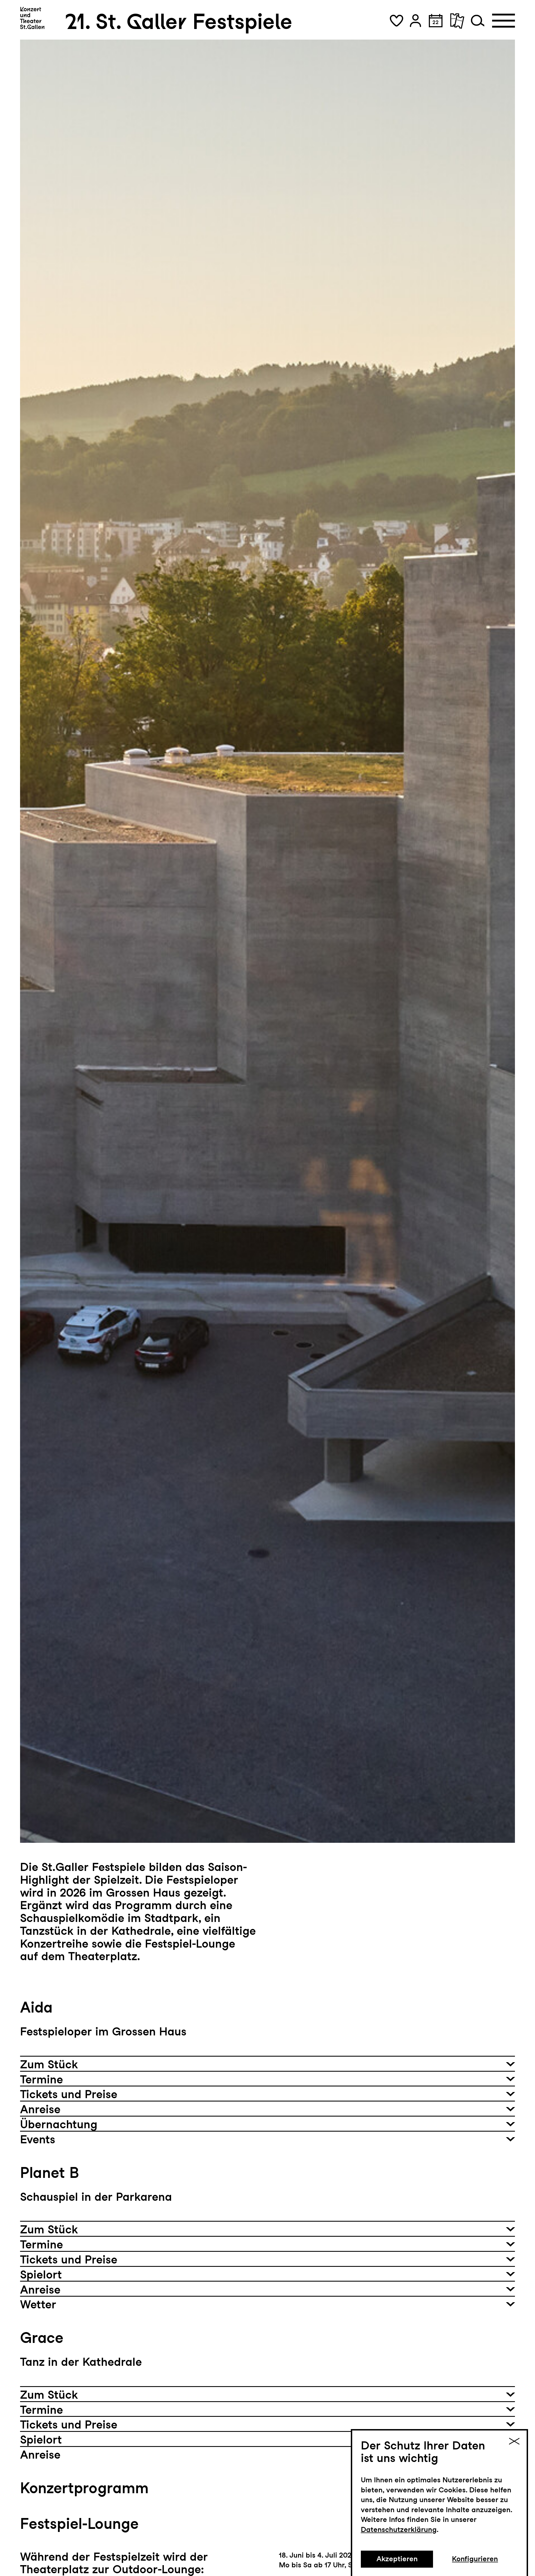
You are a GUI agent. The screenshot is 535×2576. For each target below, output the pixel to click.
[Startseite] (32, 18)
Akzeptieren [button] (397, 2559)
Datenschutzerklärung (399, 2529)
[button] (397, 21)
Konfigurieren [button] (475, 2559)
